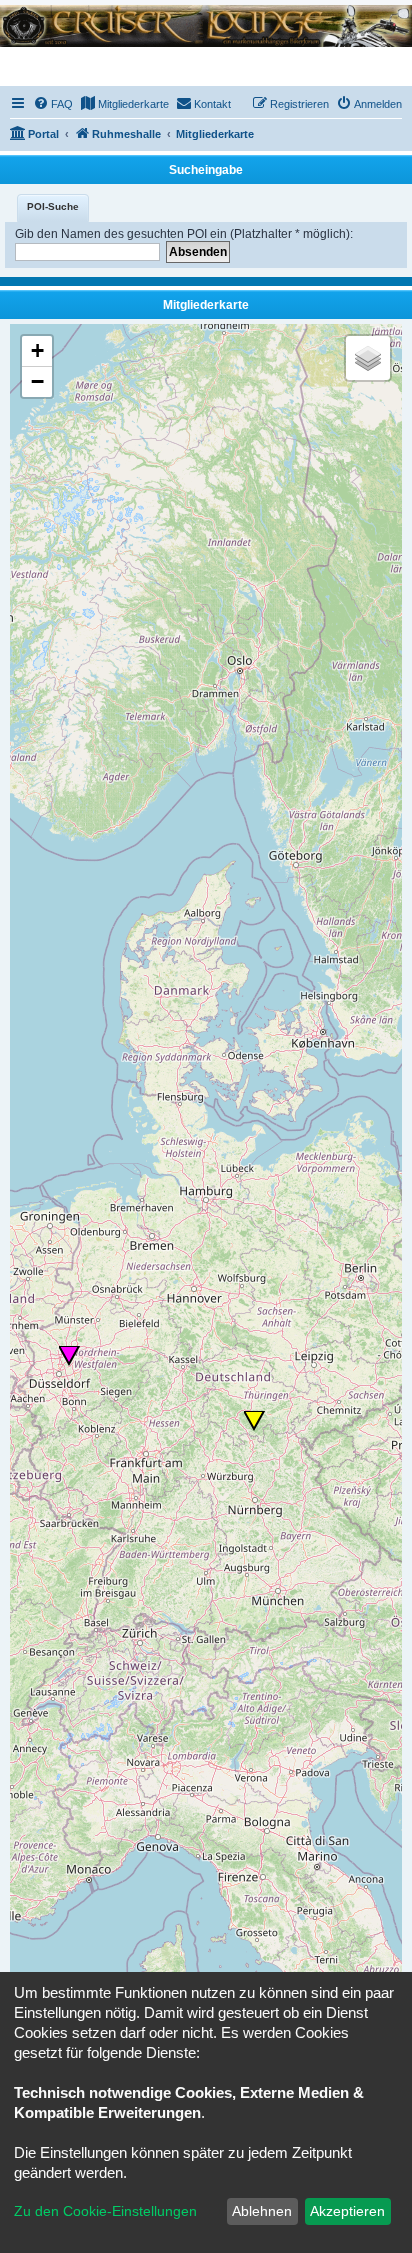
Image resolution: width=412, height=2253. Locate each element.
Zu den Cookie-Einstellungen (105, 2211)
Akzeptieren (347, 2211)
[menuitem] (53, 104)
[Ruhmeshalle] (206, 25)
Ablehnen (262, 2211)
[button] (70, 1356)
